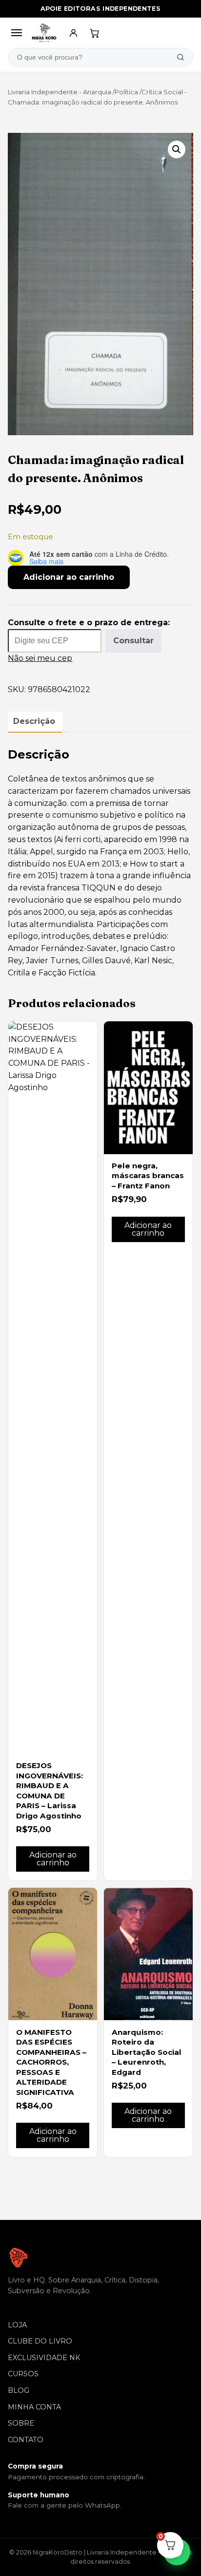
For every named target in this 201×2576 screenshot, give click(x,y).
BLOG (19, 2390)
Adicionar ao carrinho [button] (53, 1859)
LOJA (17, 2325)
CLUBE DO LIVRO (40, 2341)
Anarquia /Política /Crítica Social (133, 92)
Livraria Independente (43, 92)
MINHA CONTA (34, 2407)
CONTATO (26, 2440)
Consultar (133, 641)
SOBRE (21, 2423)
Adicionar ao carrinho (69, 577)
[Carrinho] (95, 33)
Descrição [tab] (34, 721)
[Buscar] (181, 57)
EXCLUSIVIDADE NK (44, 2358)
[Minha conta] (74, 33)
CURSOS (23, 2374)
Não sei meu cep (40, 658)
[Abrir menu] (16, 33)
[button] (177, 149)
